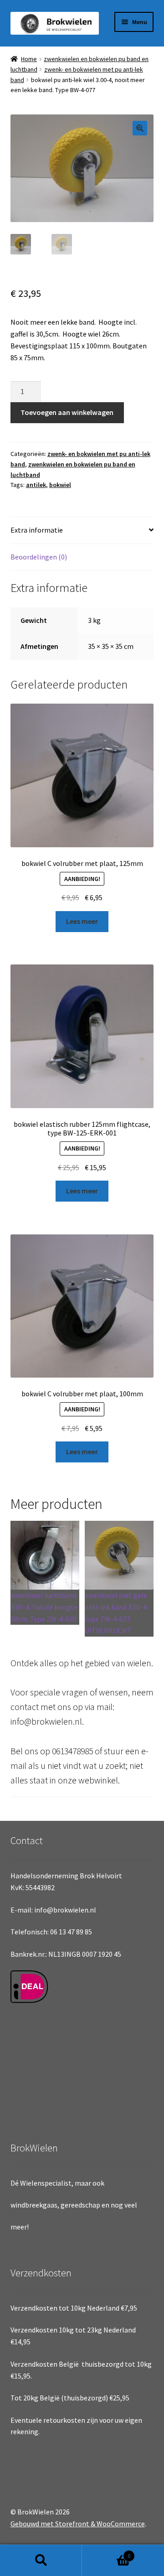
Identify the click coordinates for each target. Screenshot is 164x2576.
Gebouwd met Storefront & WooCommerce (78, 2524)
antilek (36, 485)
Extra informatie (37, 530)
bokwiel (60, 485)
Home (29, 59)
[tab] (82, 531)
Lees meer (82, 921)
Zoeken (41, 2560)
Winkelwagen (106, 2553)
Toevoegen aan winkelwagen (67, 412)
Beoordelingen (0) (39, 557)
